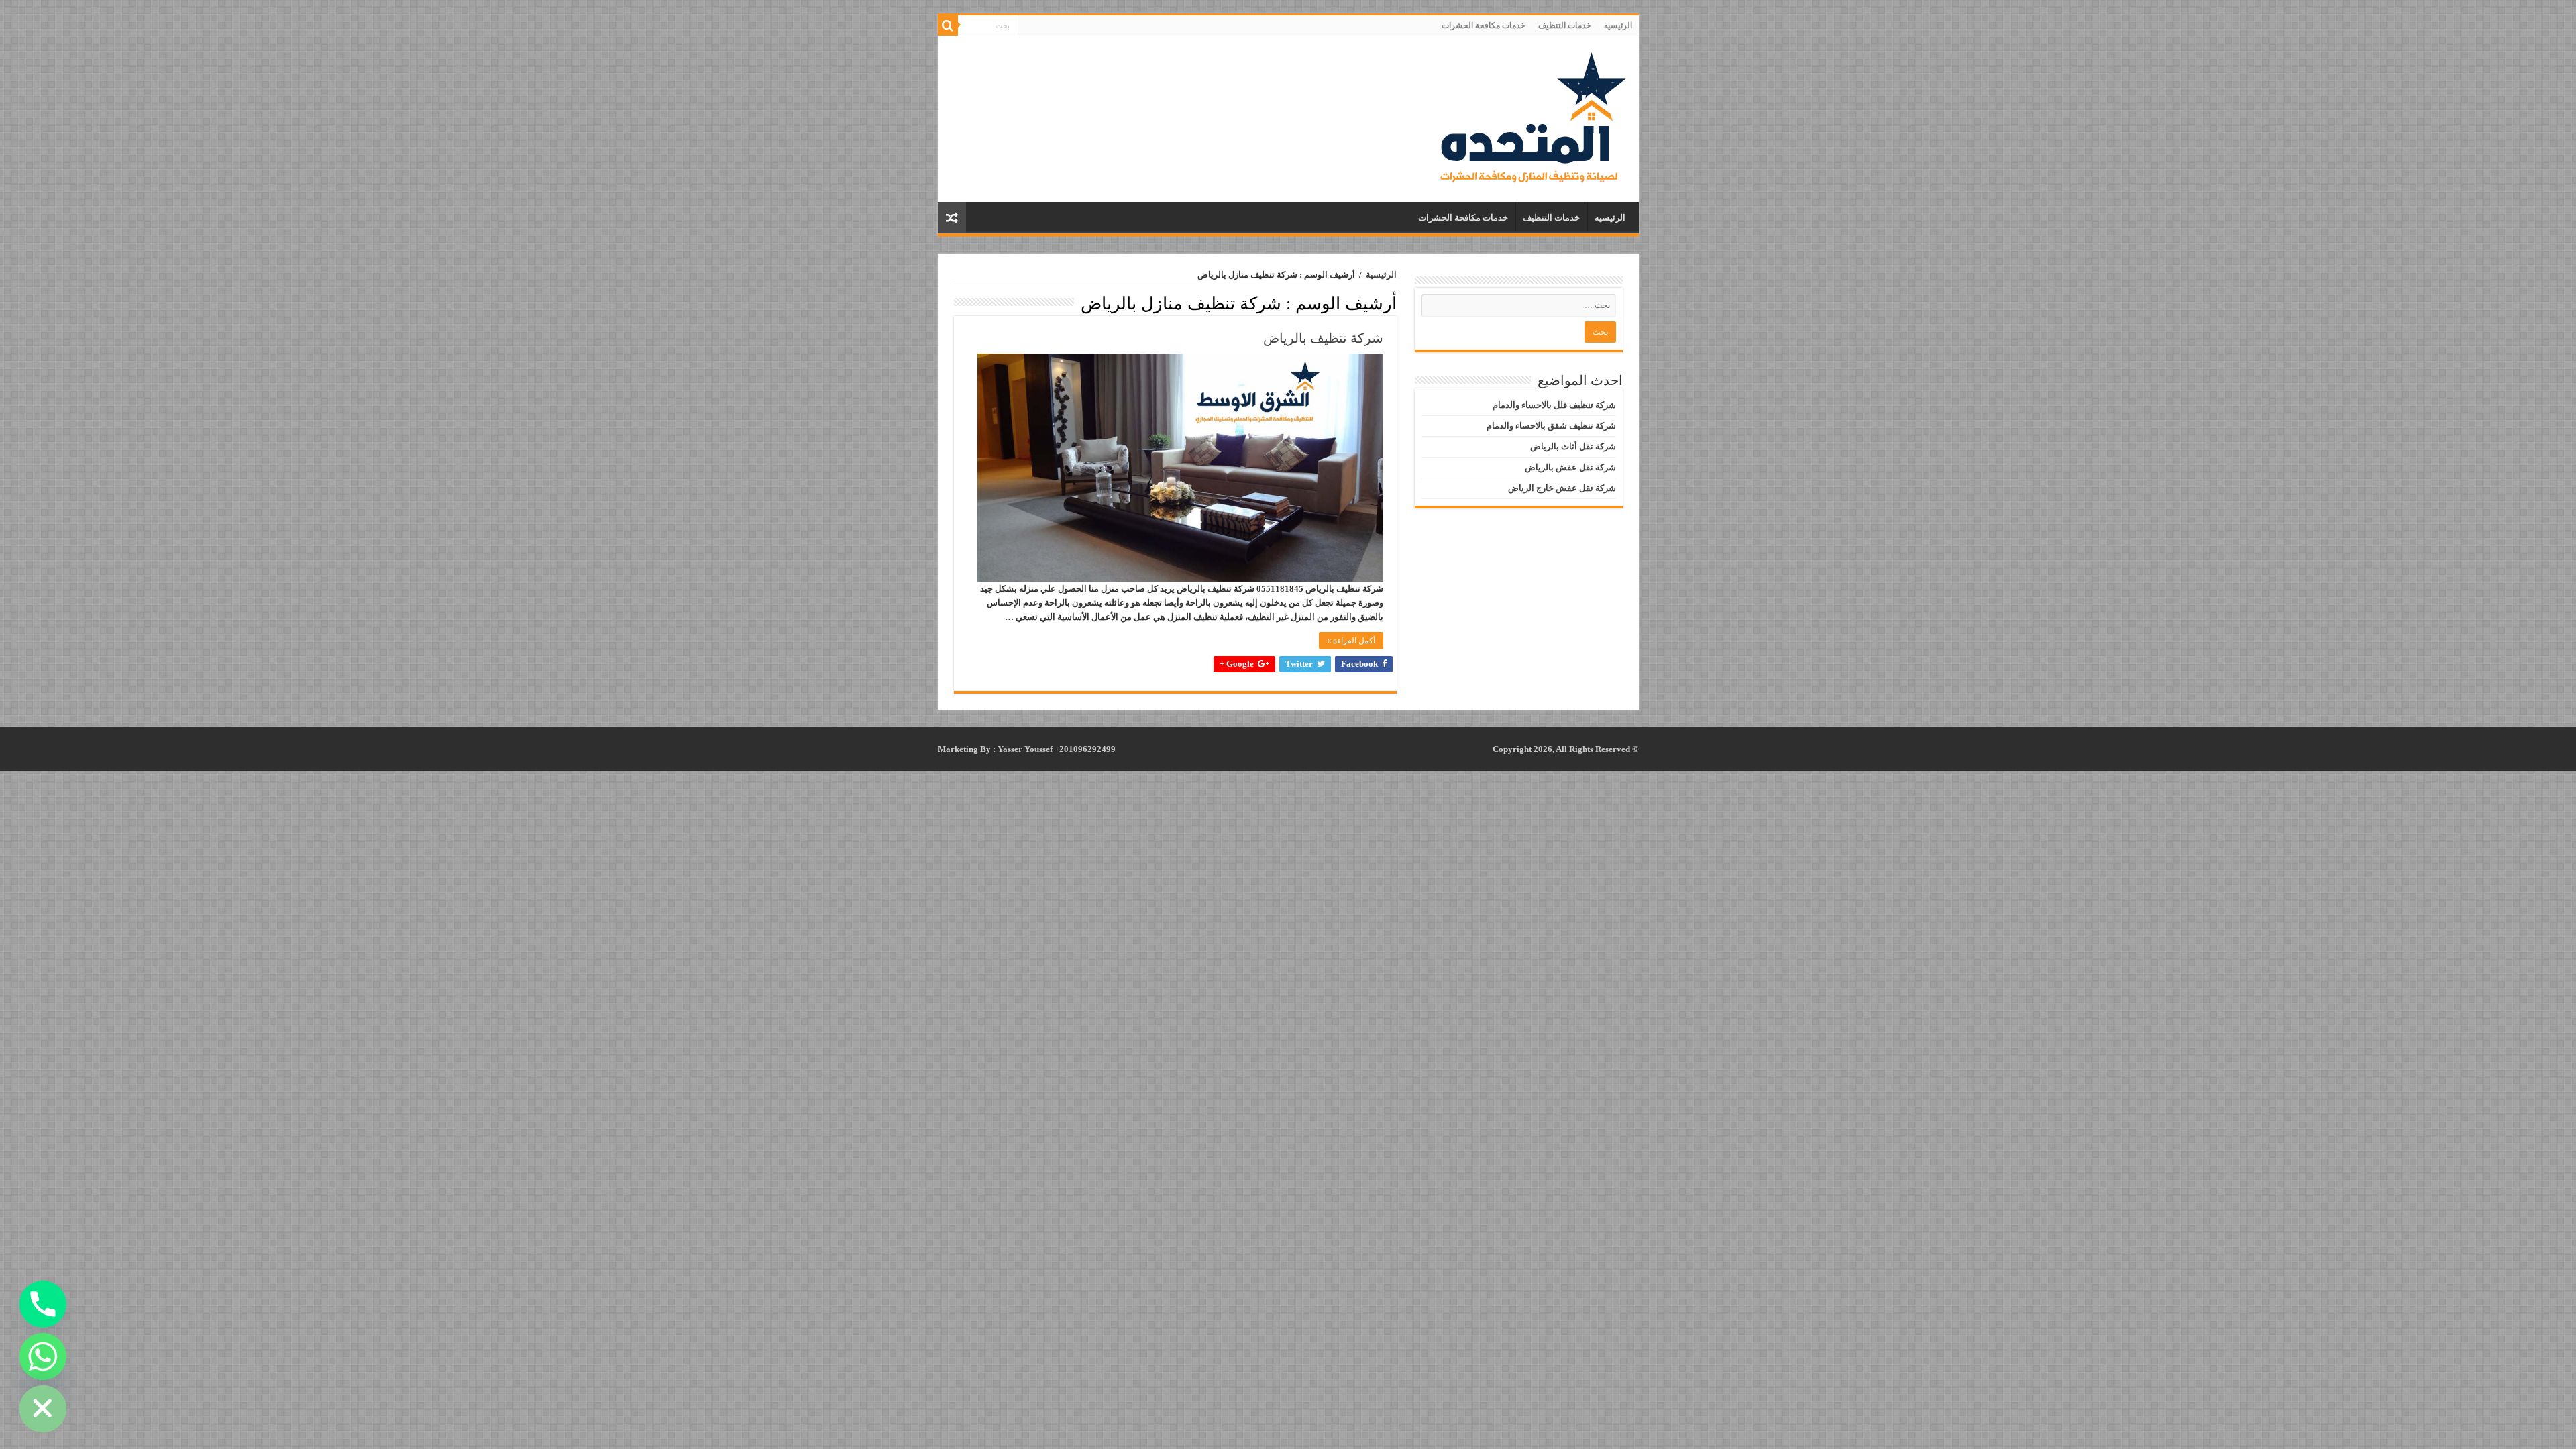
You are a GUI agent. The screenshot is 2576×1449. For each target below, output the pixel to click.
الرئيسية (1381, 275)
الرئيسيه (1618, 25)
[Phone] (43, 1304)
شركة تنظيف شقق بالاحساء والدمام (1551, 426)
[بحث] (948, 25)
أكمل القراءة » (1351, 641)
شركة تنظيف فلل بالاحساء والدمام (1554, 405)
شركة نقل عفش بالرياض (1570, 467)
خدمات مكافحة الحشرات (1483, 25)
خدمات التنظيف (1564, 25)
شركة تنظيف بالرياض (1323, 338)
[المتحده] (1533, 116)
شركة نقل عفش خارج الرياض (1562, 488)
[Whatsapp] (43, 1356)
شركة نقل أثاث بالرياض (1573, 446)
